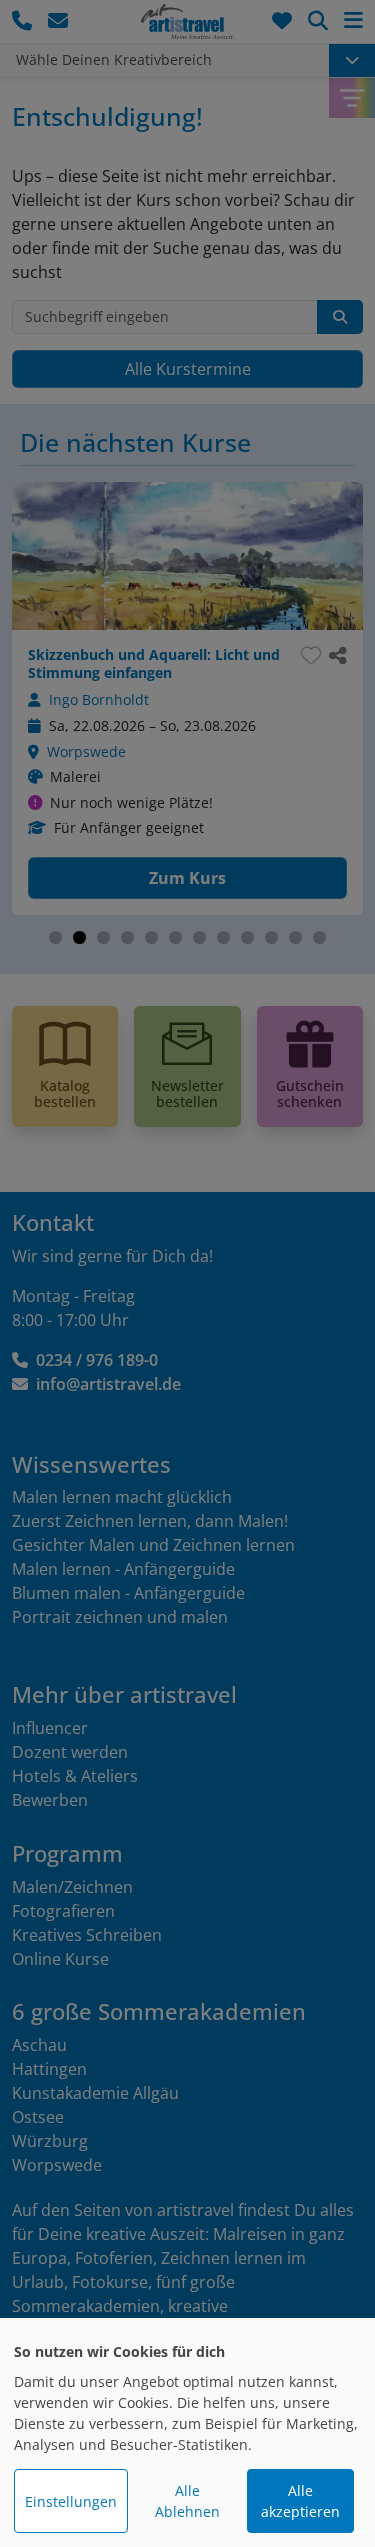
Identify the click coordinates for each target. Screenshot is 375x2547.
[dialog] (187, 2432)
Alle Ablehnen (187, 2501)
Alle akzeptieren (300, 2501)
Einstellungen (71, 2501)
